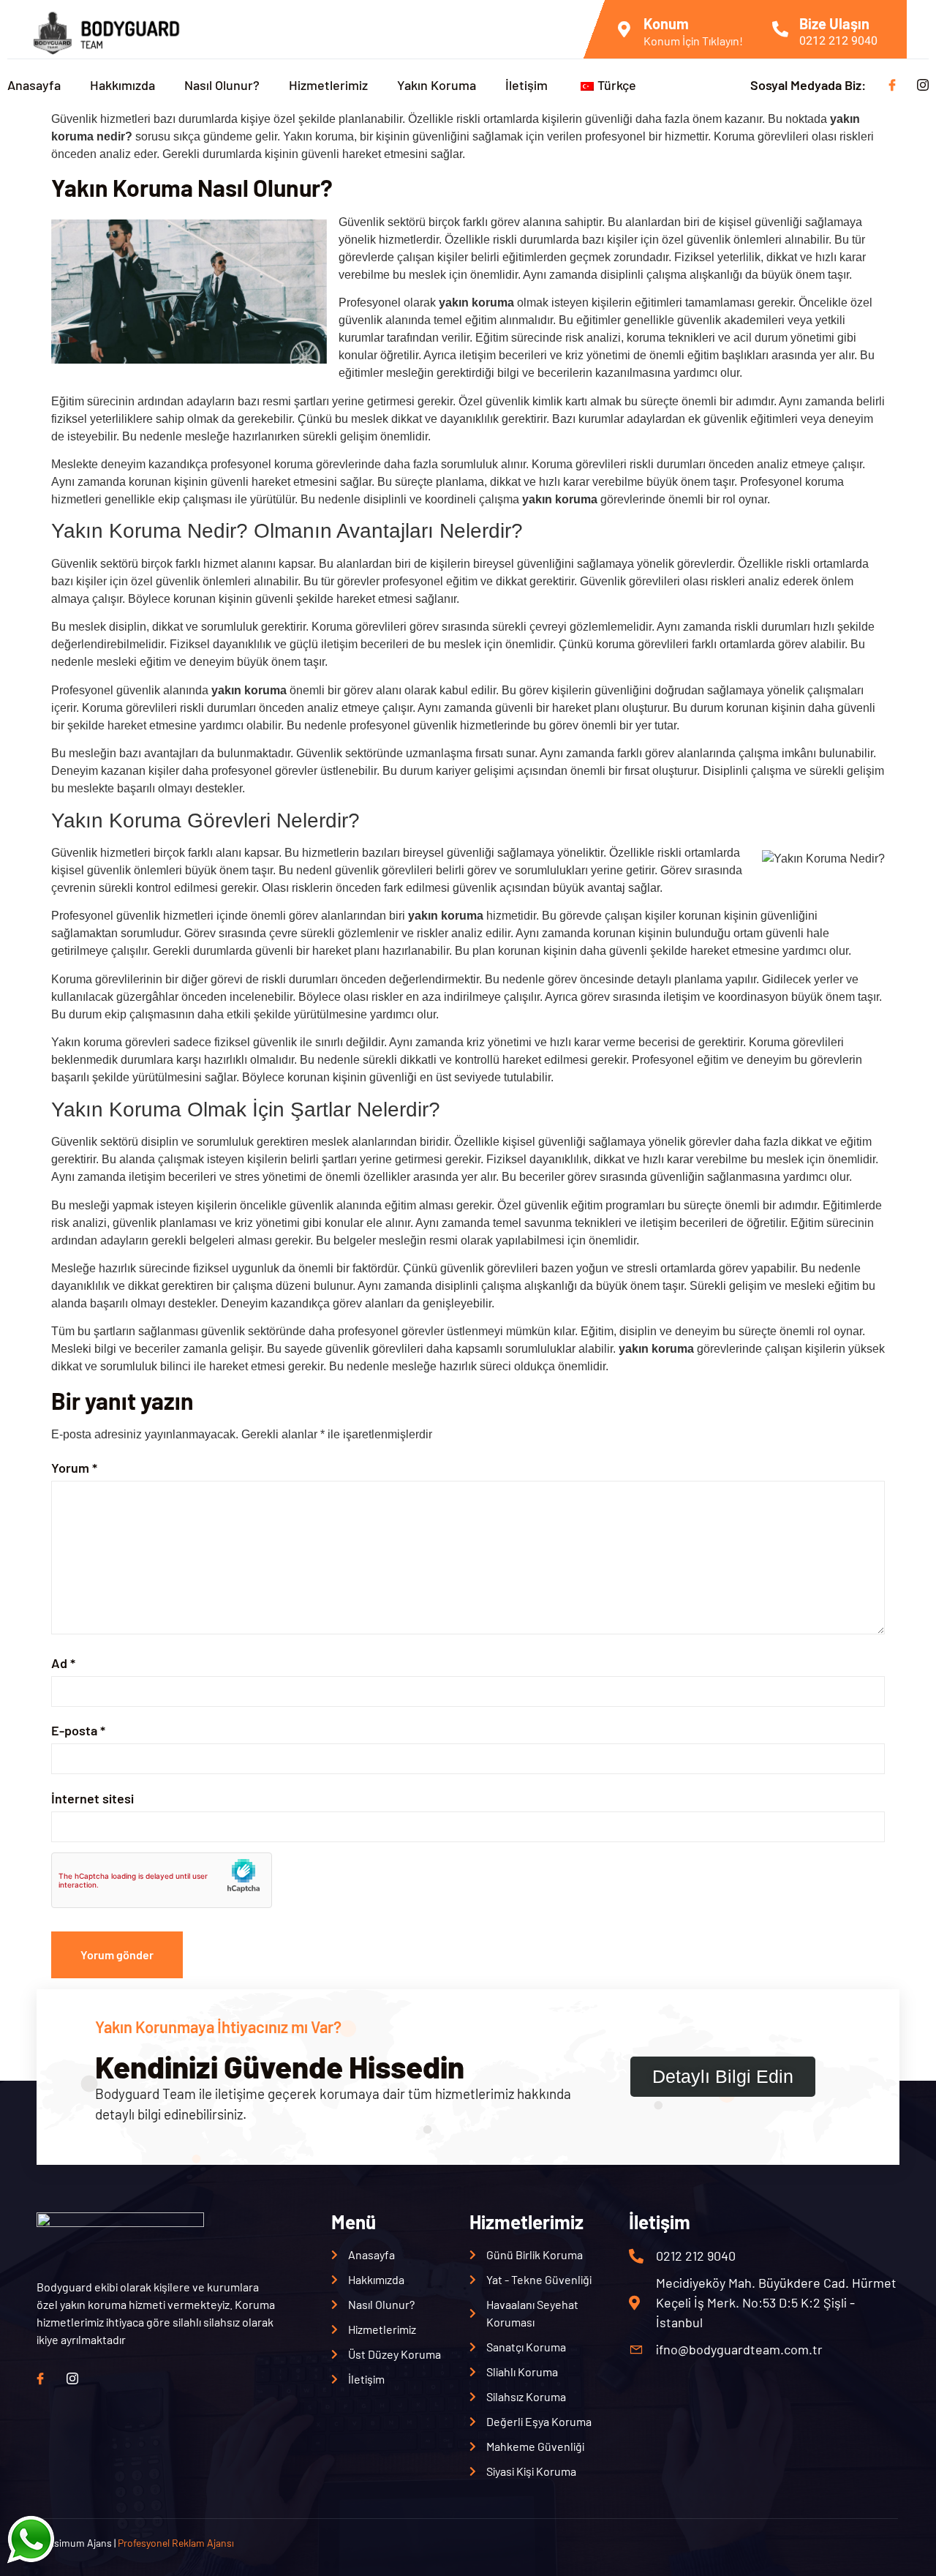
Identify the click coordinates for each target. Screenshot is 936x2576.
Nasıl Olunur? (222, 85)
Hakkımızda (122, 85)
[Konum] (624, 29)
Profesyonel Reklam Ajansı (176, 2543)
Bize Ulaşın (834, 23)
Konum (666, 23)
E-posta (78, 1730)
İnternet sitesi (93, 1798)
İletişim (526, 85)
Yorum (74, 1468)
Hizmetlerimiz (328, 85)
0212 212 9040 (838, 41)
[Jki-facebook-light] (892, 85)
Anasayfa (34, 85)
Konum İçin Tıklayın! (693, 41)
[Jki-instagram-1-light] (923, 85)
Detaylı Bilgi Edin (723, 2076)
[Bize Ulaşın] (780, 29)
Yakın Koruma (437, 85)
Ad (63, 1663)
